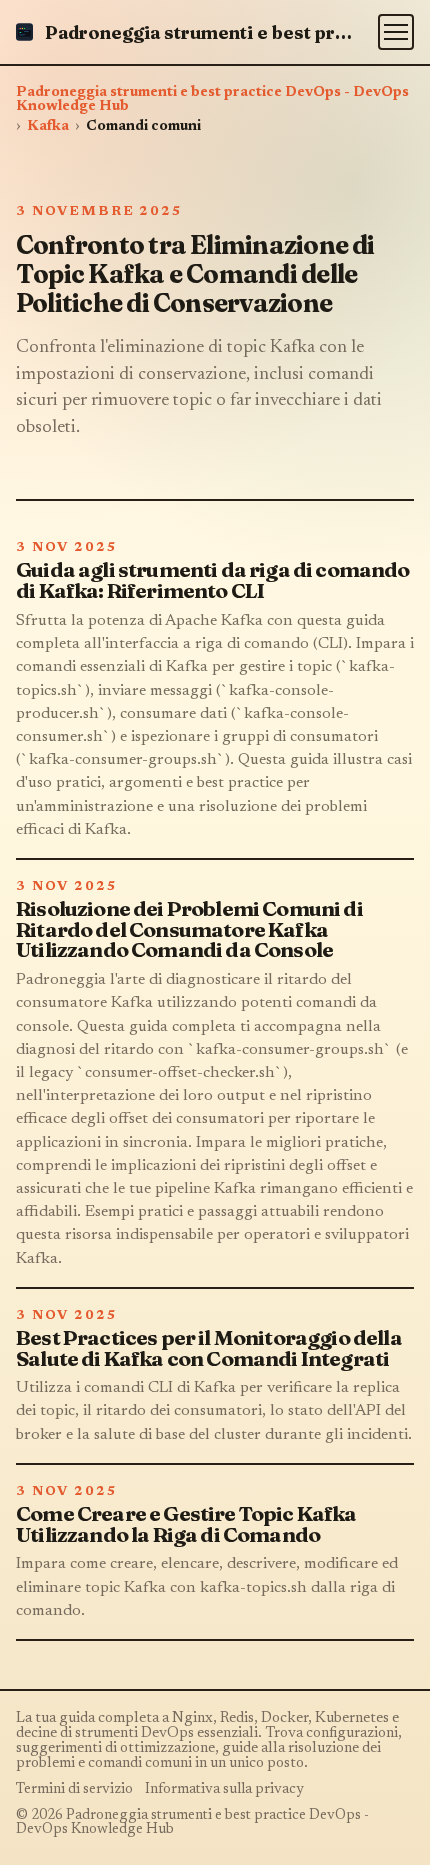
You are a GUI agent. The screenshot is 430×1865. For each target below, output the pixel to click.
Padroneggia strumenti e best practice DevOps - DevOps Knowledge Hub (212, 100)
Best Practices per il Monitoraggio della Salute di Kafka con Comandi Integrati (209, 1348)
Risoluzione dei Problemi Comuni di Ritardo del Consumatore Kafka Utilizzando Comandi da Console (189, 929)
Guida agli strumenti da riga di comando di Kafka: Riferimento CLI (213, 580)
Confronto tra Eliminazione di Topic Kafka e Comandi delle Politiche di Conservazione (195, 273)
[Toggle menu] (396, 32)
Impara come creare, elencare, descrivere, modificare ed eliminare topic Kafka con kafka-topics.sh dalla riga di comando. (207, 1587)
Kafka (48, 127)
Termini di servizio (74, 1790)
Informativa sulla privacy (224, 1790)
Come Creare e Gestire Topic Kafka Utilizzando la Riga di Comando (186, 1524)
